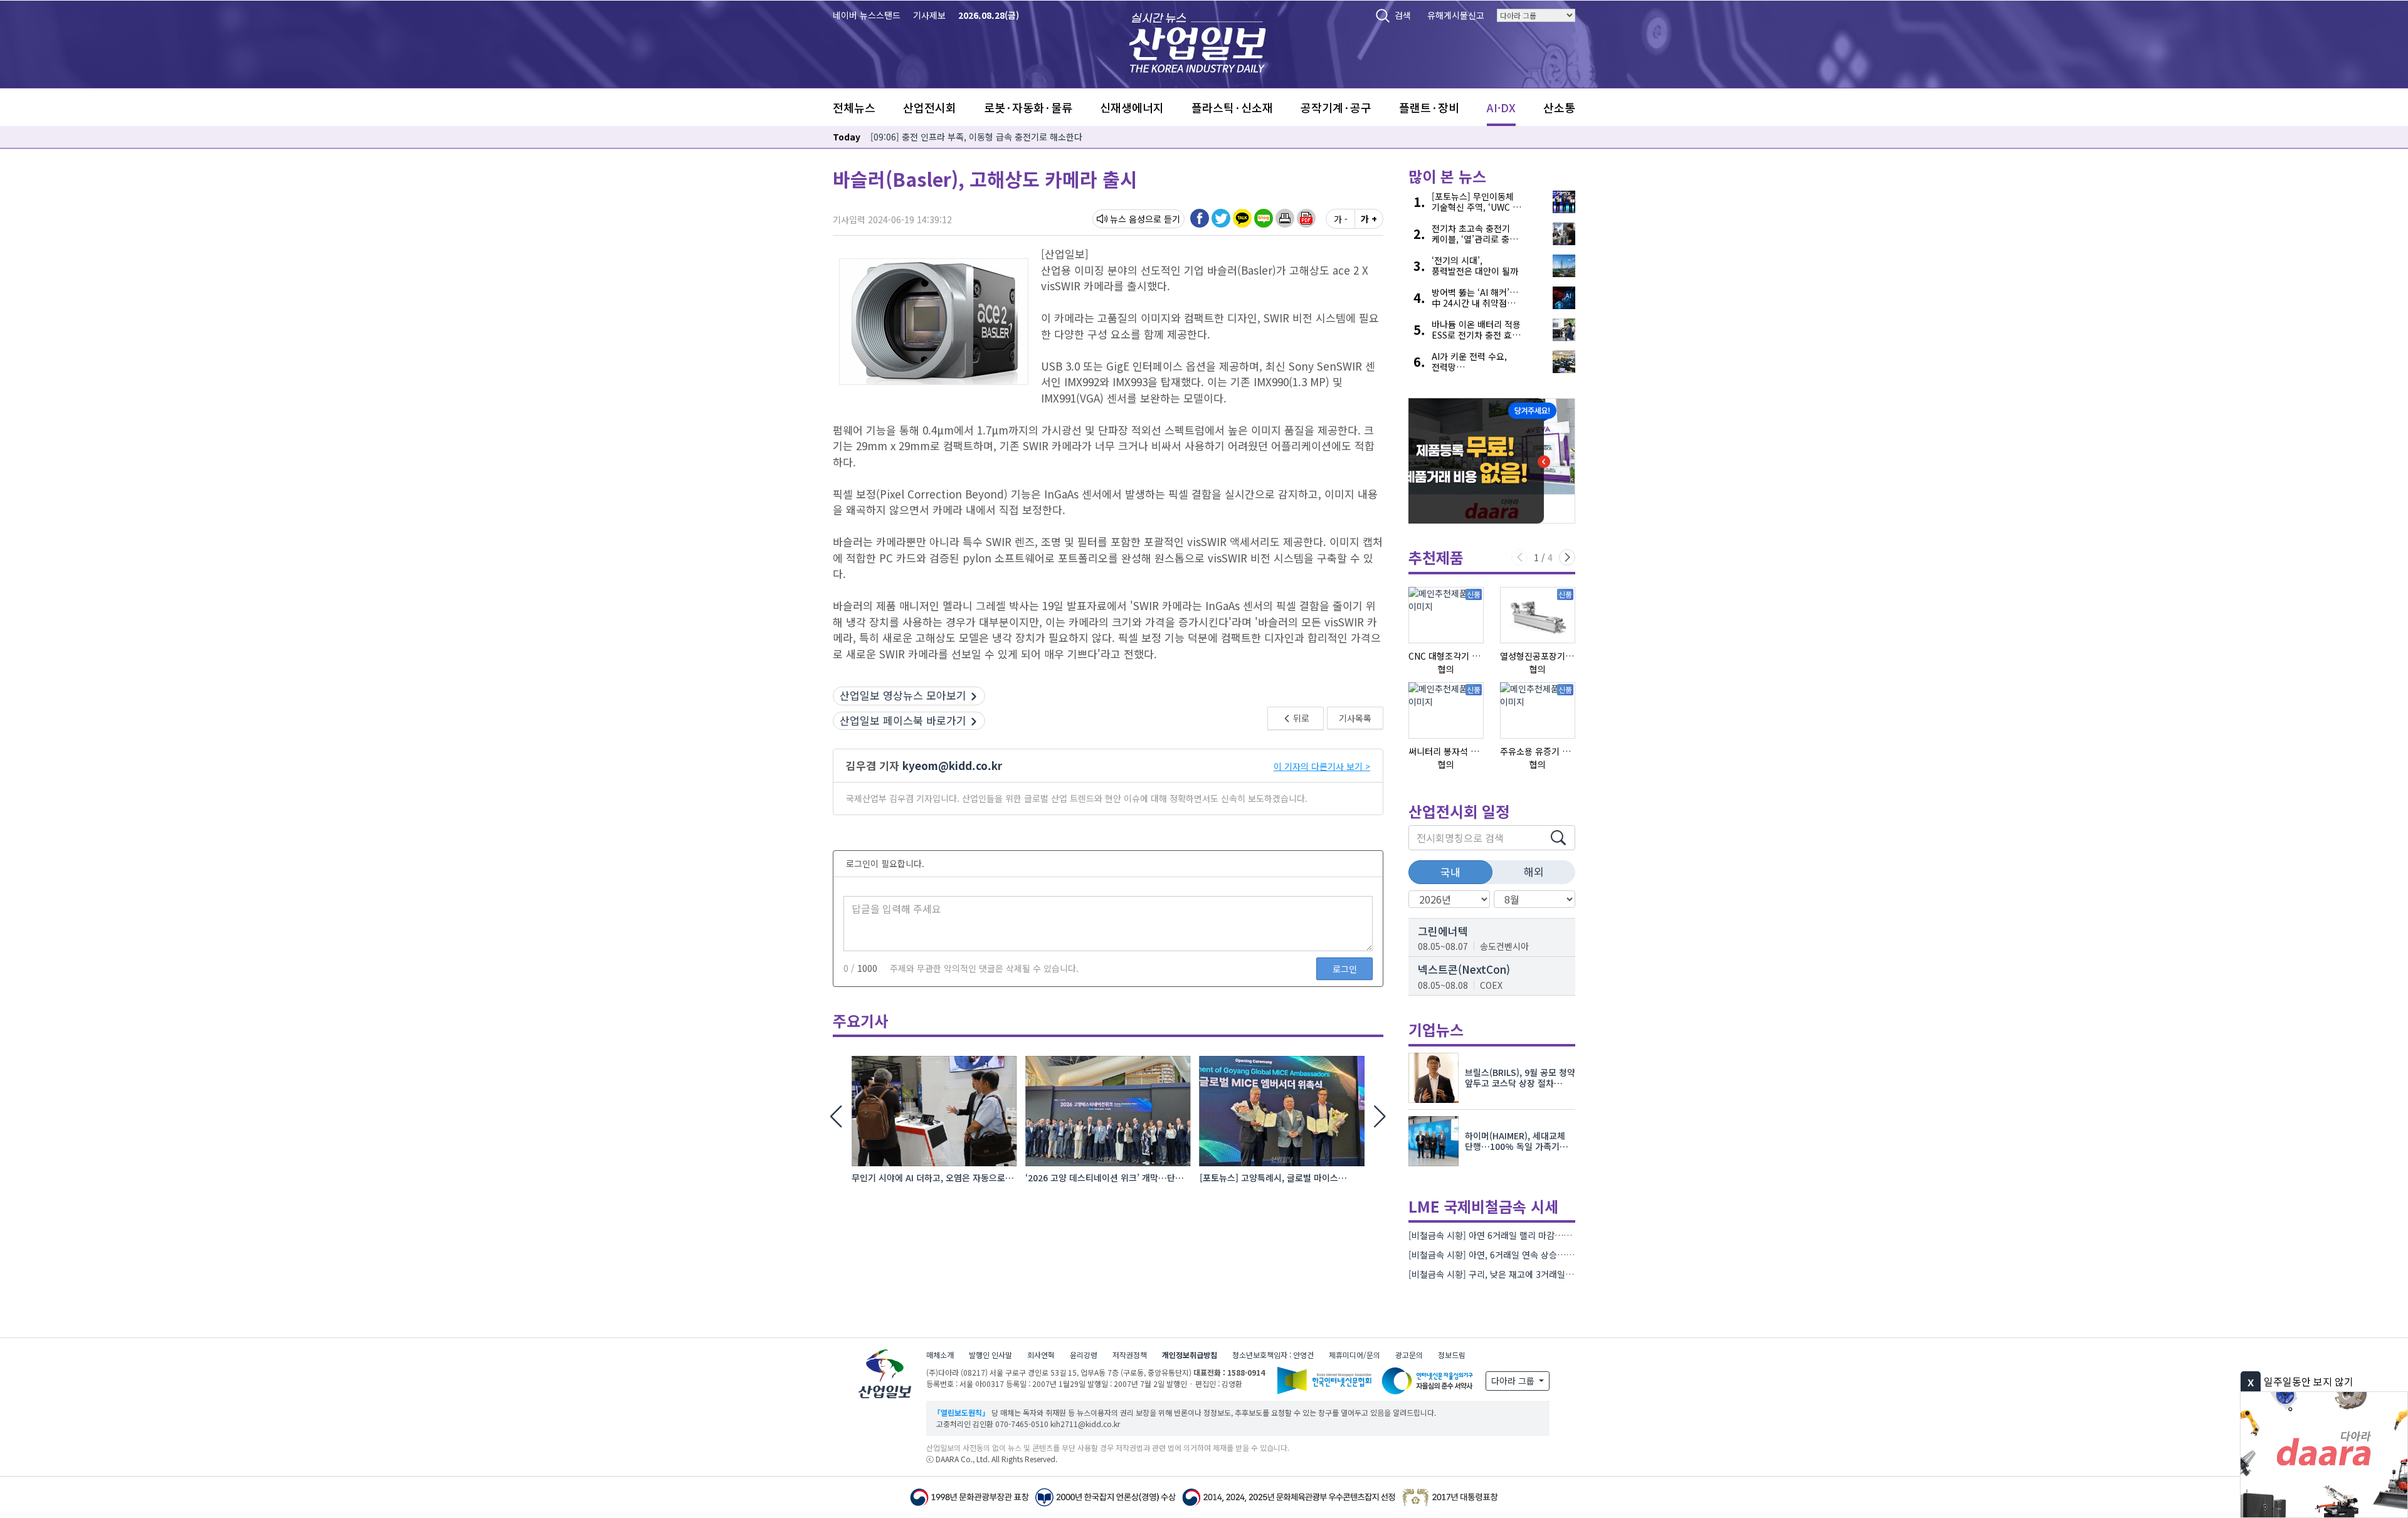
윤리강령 (1084, 1355)
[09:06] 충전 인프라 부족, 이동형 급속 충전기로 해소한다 (976, 137)
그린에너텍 (1443, 931)
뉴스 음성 (1127, 219)
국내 (1450, 872)
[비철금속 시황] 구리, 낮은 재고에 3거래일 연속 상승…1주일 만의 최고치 (1544, 1274)
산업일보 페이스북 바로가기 (903, 720)
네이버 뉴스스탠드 (867, 15)
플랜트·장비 (1429, 107)
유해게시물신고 (1456, 15)
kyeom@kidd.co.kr (952, 765)
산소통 (1559, 107)
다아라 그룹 (1514, 1381)
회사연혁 (1041, 1355)
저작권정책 (1130, 1355)
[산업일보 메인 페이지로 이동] (1197, 41)
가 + (1369, 219)
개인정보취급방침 (1190, 1355)
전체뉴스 (854, 107)
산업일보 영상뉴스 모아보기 (903, 695)
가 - (1341, 219)
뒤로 (1300, 718)
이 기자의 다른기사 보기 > (1322, 766)
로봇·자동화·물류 (1028, 107)
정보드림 (1452, 1355)
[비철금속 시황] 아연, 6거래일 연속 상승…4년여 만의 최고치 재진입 (1534, 1255)
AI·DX (1501, 107)
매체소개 (940, 1355)
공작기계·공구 (1336, 107)
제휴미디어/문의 (1354, 1355)
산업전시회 (930, 107)
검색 (1403, 15)
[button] (1285, 218)
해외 (1534, 871)
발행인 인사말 (990, 1355)
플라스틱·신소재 (1232, 107)
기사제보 (929, 15)
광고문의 (1409, 1355)
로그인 (1345, 969)
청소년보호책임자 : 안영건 (1273, 1355)
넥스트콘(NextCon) (1464, 969)
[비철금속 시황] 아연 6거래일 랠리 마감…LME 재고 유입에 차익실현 (1535, 1235)
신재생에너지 (1132, 107)
